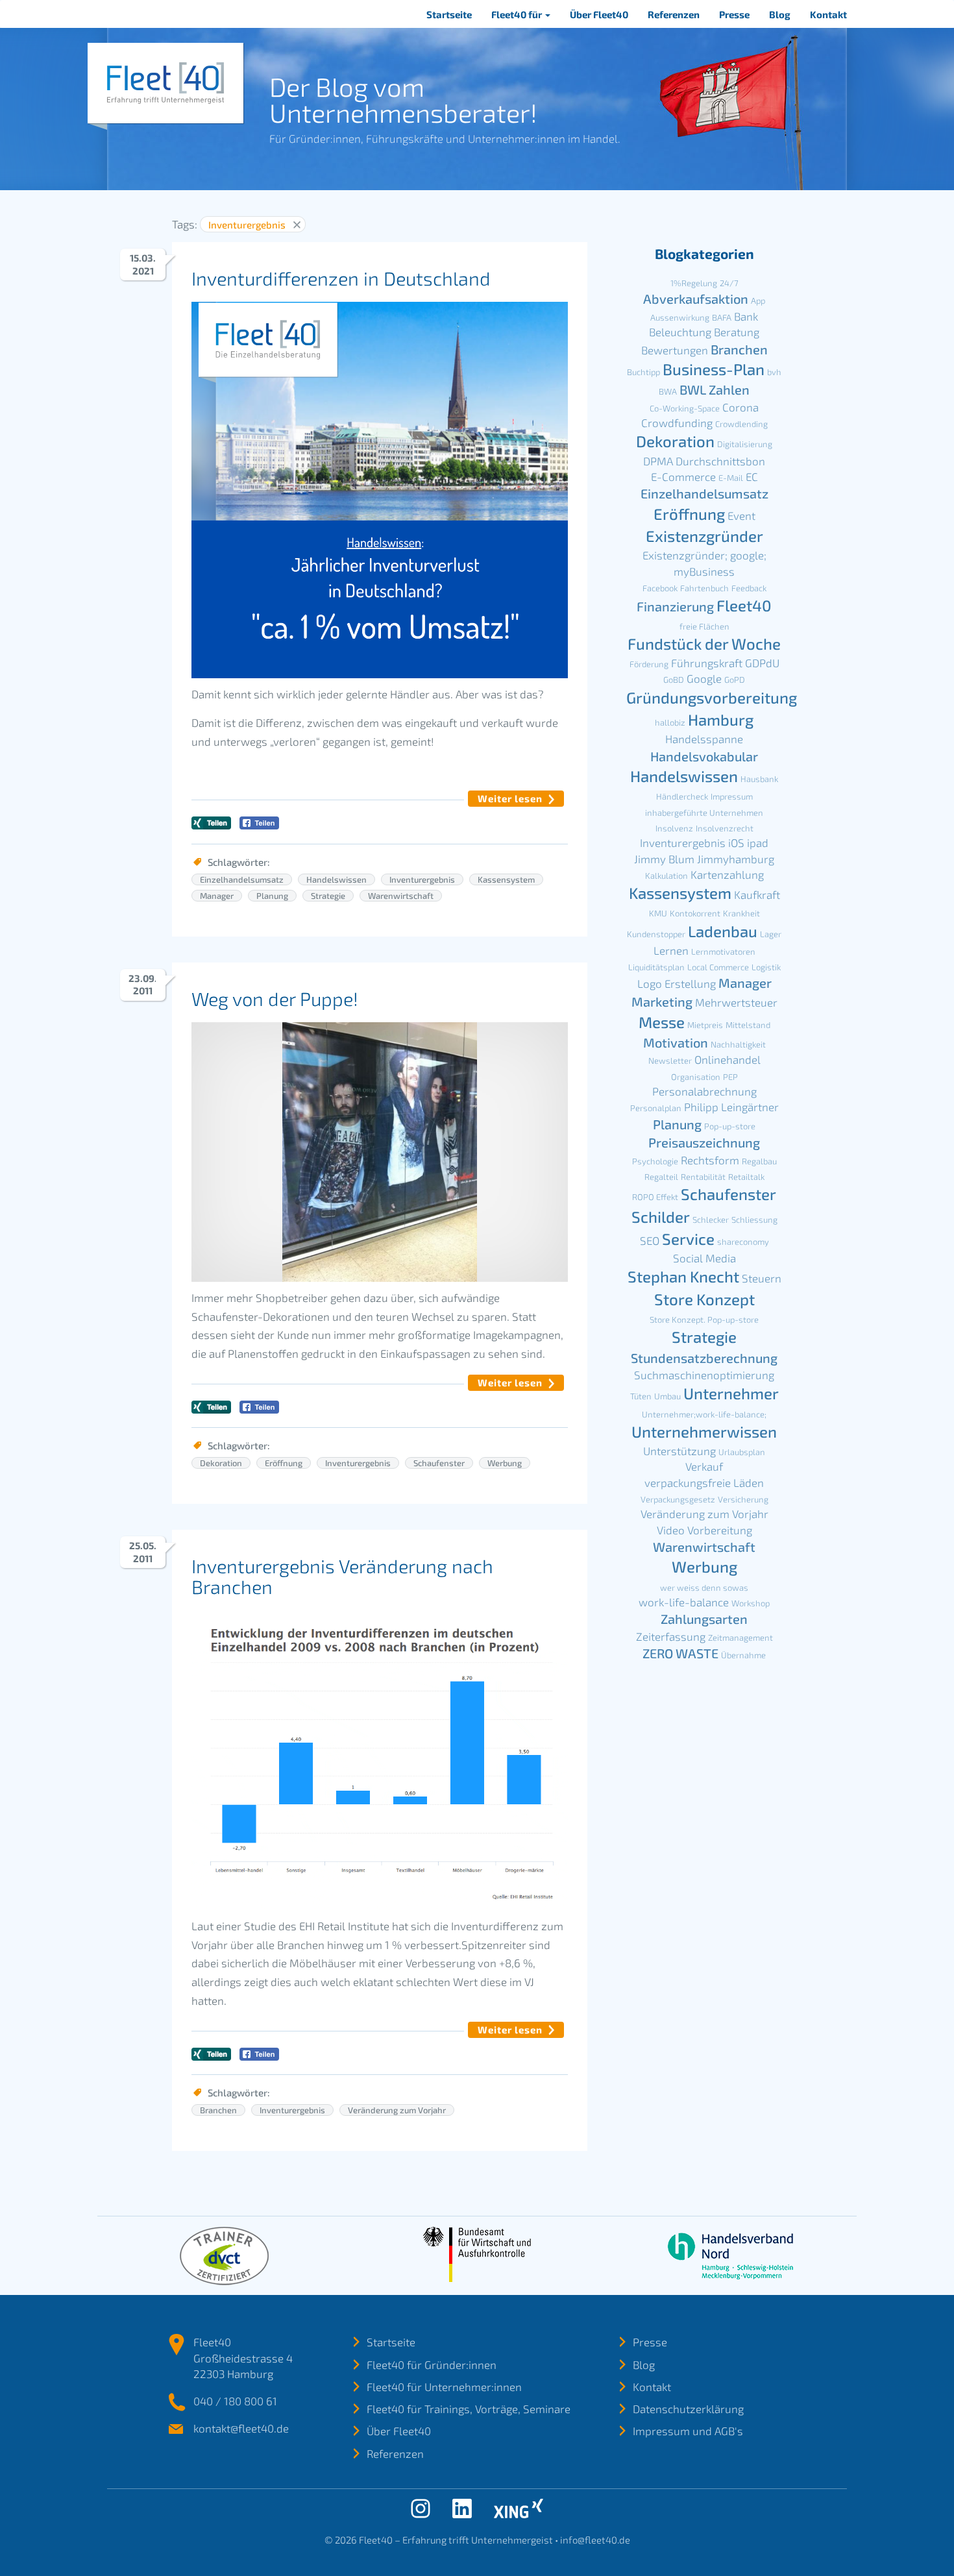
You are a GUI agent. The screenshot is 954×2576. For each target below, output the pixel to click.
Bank (746, 316)
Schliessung (754, 1220)
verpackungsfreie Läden (704, 1482)
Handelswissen (336, 879)
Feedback (749, 588)
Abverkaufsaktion (696, 299)
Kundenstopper (656, 934)
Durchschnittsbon (720, 461)
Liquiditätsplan (656, 967)
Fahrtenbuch (704, 588)
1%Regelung (694, 283)
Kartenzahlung (727, 874)
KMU (658, 913)
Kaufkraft (757, 894)
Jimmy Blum (664, 859)
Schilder (661, 1217)
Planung (272, 896)
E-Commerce (683, 476)
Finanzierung (675, 606)
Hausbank (759, 779)
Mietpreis (705, 1025)
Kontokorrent (695, 913)
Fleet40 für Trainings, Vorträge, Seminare (469, 2409)
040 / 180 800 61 (235, 2401)
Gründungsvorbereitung (712, 697)
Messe (662, 1022)
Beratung (737, 332)
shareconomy (743, 1242)
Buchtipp (643, 372)
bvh (774, 372)
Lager (771, 934)
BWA (668, 391)
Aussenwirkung (680, 317)
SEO (650, 1240)
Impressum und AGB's (688, 2431)
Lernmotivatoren (723, 951)
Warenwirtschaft (401, 896)
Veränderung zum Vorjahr (397, 2110)
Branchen (218, 2110)
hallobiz (670, 722)
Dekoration (221, 1463)
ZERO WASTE (680, 1653)
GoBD (674, 680)
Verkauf (704, 1466)
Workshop (751, 1603)
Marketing (662, 1001)
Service (688, 1239)
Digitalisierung (745, 444)
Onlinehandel (728, 1059)
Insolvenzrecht (725, 828)
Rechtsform (710, 1160)
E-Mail (731, 478)
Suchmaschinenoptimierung (704, 1375)
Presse (734, 14)
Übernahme (743, 1655)
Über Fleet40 (599, 14)
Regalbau (759, 1161)
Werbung (505, 1463)
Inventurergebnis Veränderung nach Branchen (342, 1576)
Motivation (676, 1042)
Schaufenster (439, 1463)
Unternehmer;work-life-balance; (704, 1414)
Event (741, 515)
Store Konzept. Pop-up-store (704, 1319)
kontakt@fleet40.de (241, 2428)
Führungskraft (707, 663)
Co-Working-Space (685, 408)
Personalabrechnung (704, 1091)
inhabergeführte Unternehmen (704, 813)
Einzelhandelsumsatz (242, 879)
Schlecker (711, 1220)
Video (671, 1530)
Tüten (641, 1396)
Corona (740, 407)
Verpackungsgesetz (678, 1499)
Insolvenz (674, 828)
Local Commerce (718, 967)
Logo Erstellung (677, 983)
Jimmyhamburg (736, 859)
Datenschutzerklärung (688, 2409)
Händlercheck (682, 796)
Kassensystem (506, 879)
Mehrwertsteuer (736, 1002)
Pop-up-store (730, 1126)
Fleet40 (744, 605)
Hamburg (721, 719)
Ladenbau (723, 931)
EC (752, 476)
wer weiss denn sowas (704, 1588)
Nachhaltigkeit (738, 1044)
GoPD (735, 680)
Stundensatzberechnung (704, 1358)
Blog (780, 14)
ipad (758, 842)
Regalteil (661, 1177)
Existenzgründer (704, 536)
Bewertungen (675, 350)
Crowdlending (741, 424)
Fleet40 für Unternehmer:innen (444, 2386)
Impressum (732, 796)
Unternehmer (731, 1393)
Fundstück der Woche (704, 644)
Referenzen (674, 14)
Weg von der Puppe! (275, 999)
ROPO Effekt (655, 1197)
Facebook (660, 588)
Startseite (449, 14)
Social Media (704, 1258)
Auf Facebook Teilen (259, 823)
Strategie (328, 896)
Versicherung (743, 1499)
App (758, 301)
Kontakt (828, 14)
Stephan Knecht (683, 1276)
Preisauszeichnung (704, 1142)
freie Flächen (704, 626)
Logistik (766, 967)
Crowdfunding (677, 423)
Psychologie (655, 1161)
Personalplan (656, 1108)
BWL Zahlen (715, 389)
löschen (297, 225)
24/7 (729, 283)
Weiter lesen (510, 798)
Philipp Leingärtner (731, 1107)
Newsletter (670, 1061)
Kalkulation (667, 876)
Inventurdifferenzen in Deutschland (341, 278)
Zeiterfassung (671, 1636)
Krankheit (741, 913)
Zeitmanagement (740, 1638)
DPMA (658, 461)
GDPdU (762, 663)
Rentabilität (703, 1177)
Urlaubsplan (742, 1452)
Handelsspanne (704, 739)
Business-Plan (714, 369)
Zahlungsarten (704, 1619)
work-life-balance (684, 1602)
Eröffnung (284, 1463)
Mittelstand (748, 1025)
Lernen (671, 950)
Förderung (649, 664)
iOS (736, 842)
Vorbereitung (720, 1530)
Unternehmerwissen (704, 1431)
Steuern (762, 1278)
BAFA (722, 317)
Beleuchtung (680, 332)
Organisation (696, 1077)
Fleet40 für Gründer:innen (432, 2364)
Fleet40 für (518, 14)
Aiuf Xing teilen (211, 823)
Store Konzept (704, 1299)
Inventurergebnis (422, 879)
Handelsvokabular (704, 756)
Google (704, 678)
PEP (730, 1077)
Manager (217, 896)
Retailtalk (746, 1177)
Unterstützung (679, 1451)
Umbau (667, 1396)
